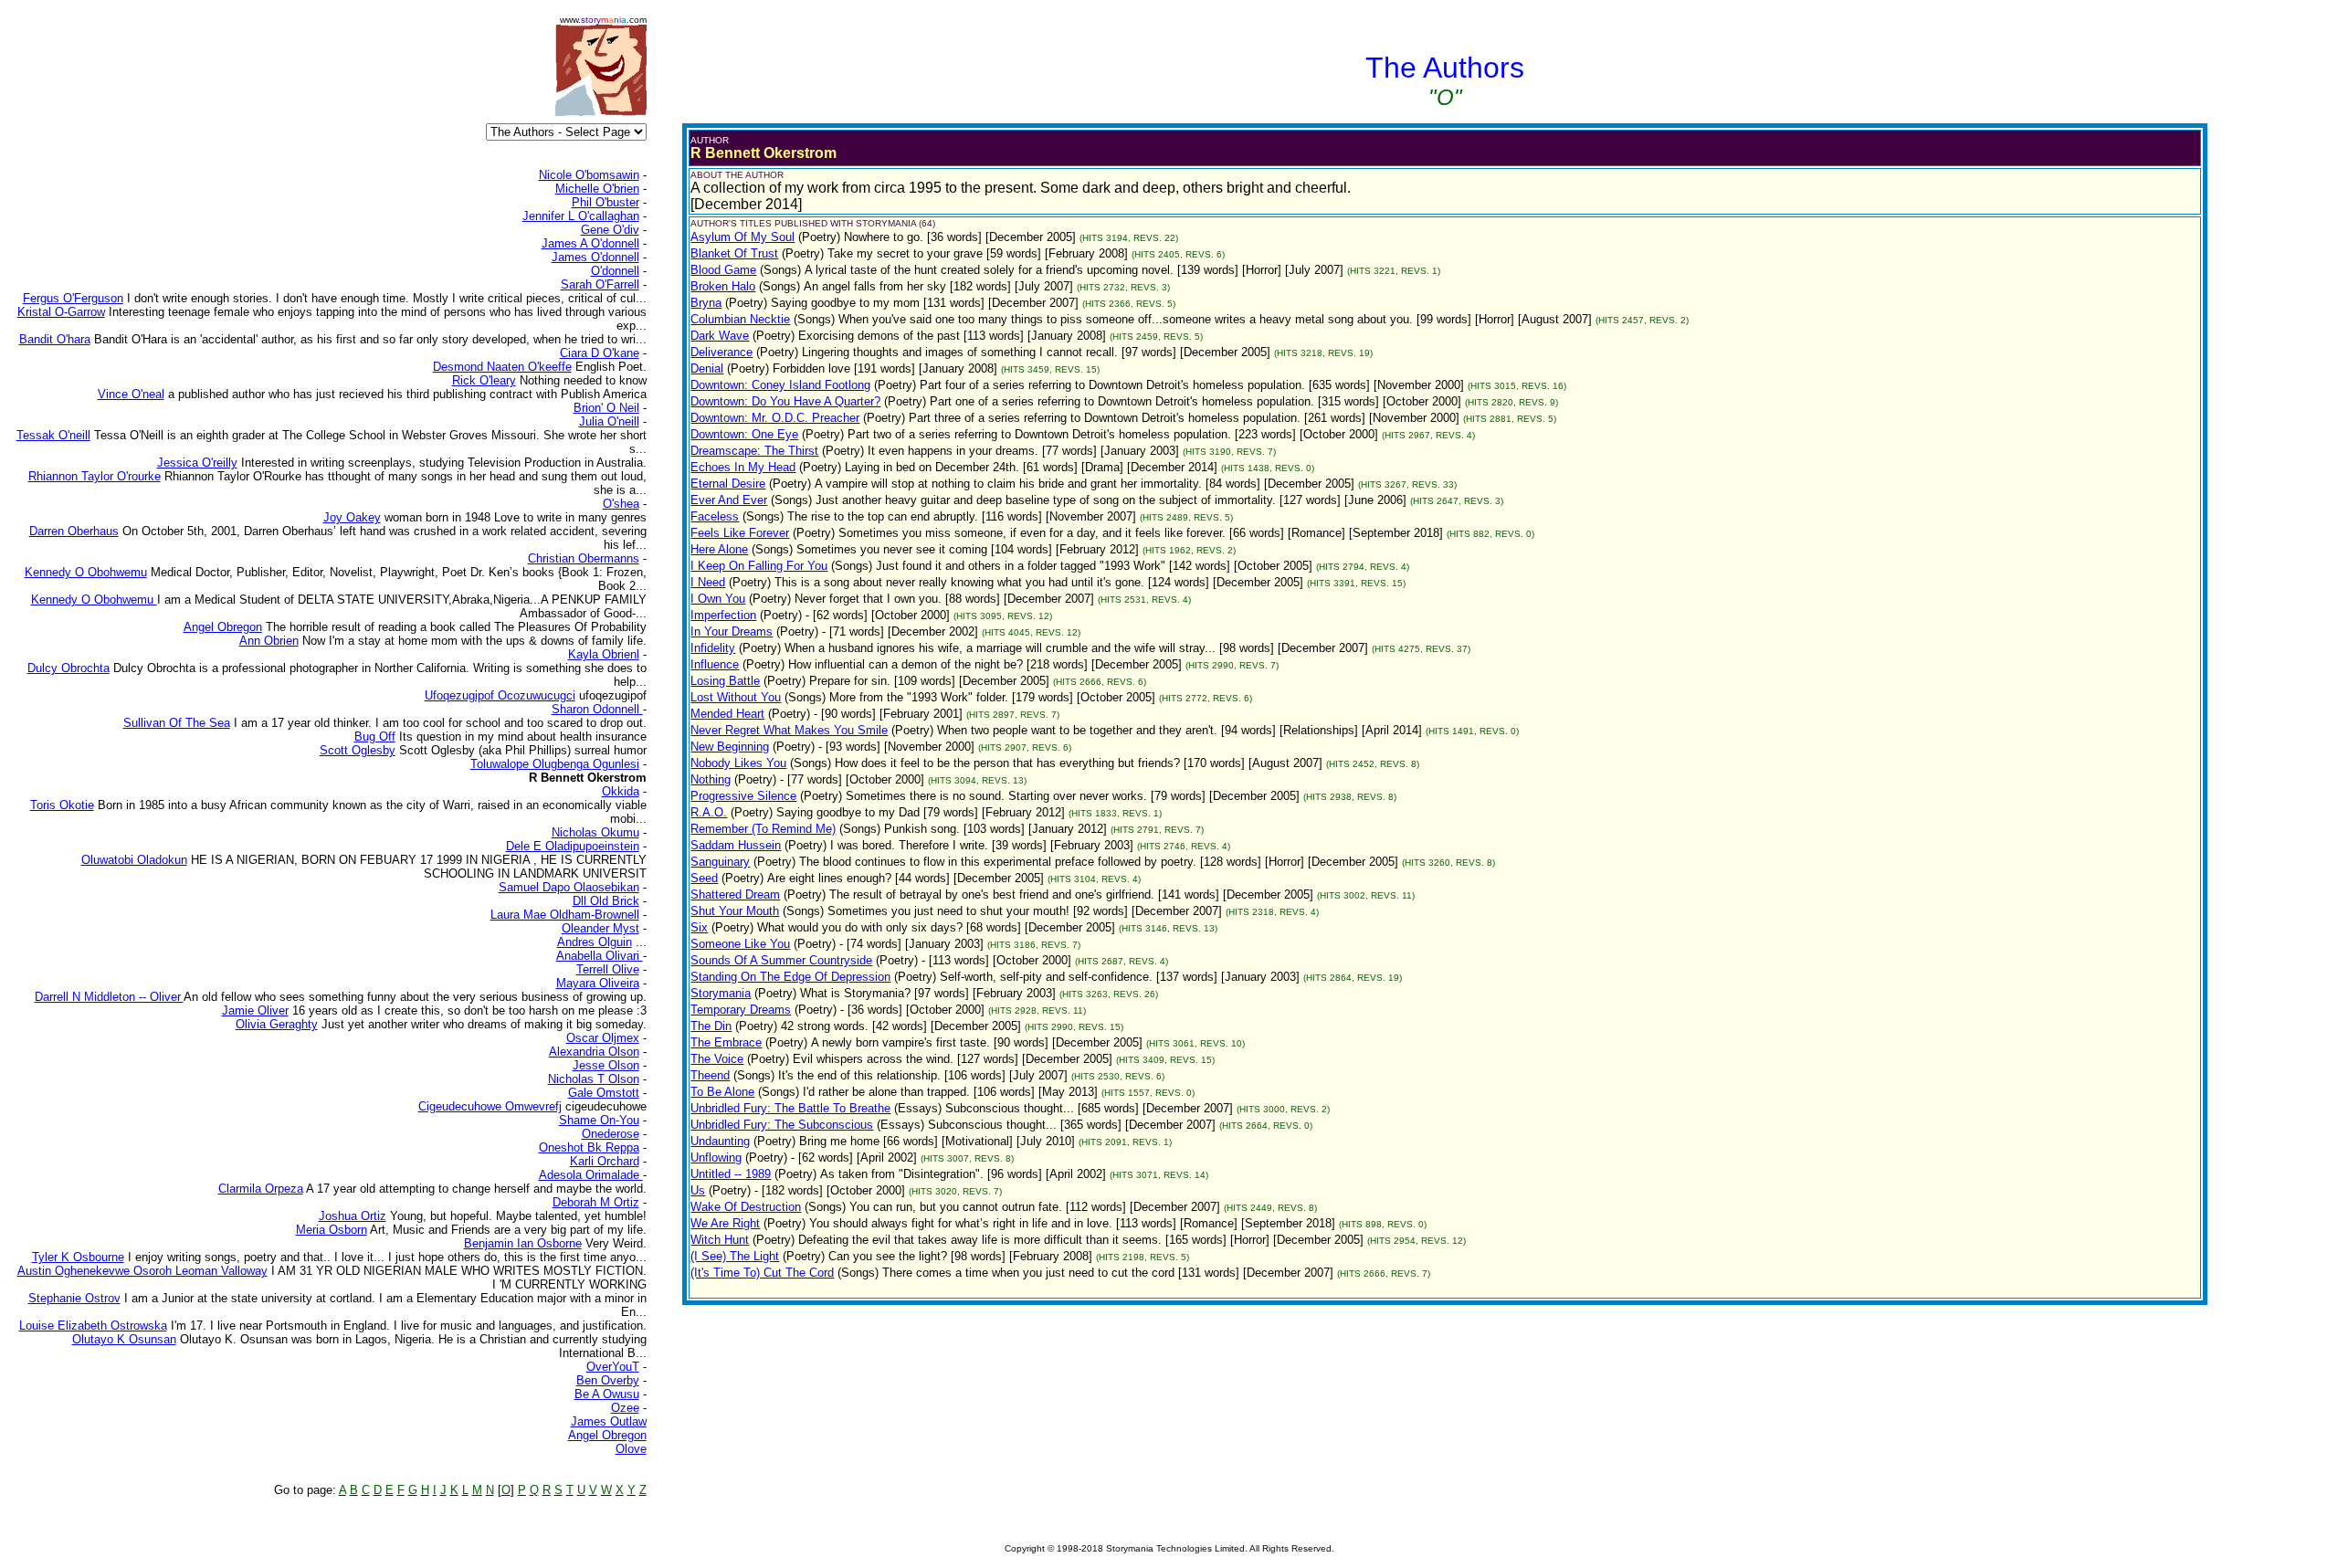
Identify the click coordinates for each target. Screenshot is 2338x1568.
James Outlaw (609, 1421)
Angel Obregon (607, 1435)
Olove (631, 1449)
